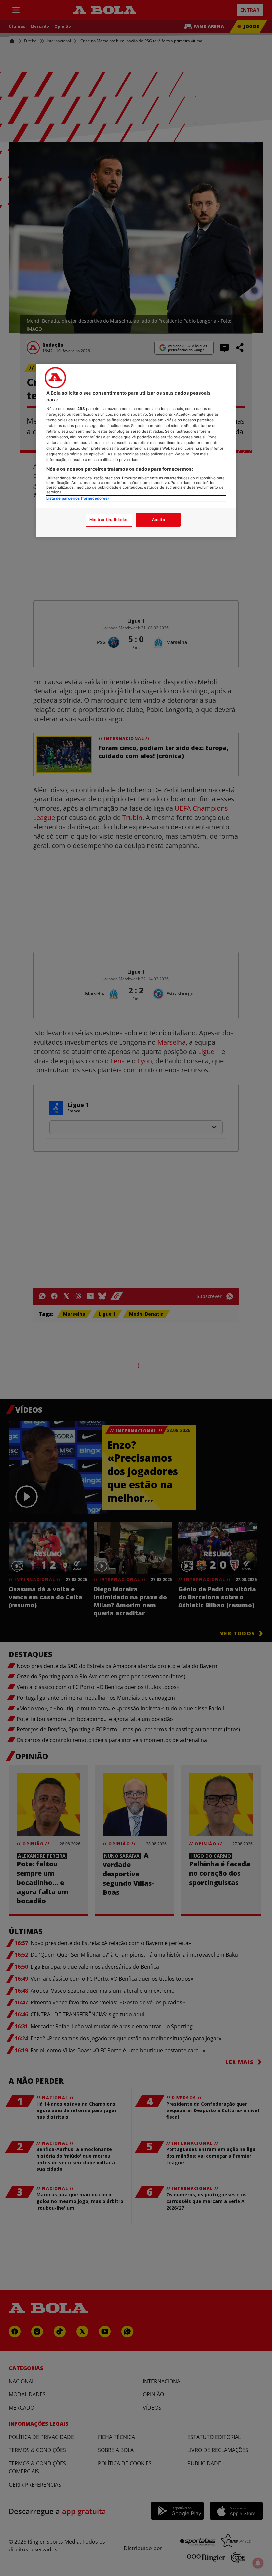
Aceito (158, 520)
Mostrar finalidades (109, 520)
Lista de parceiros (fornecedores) (78, 498)
